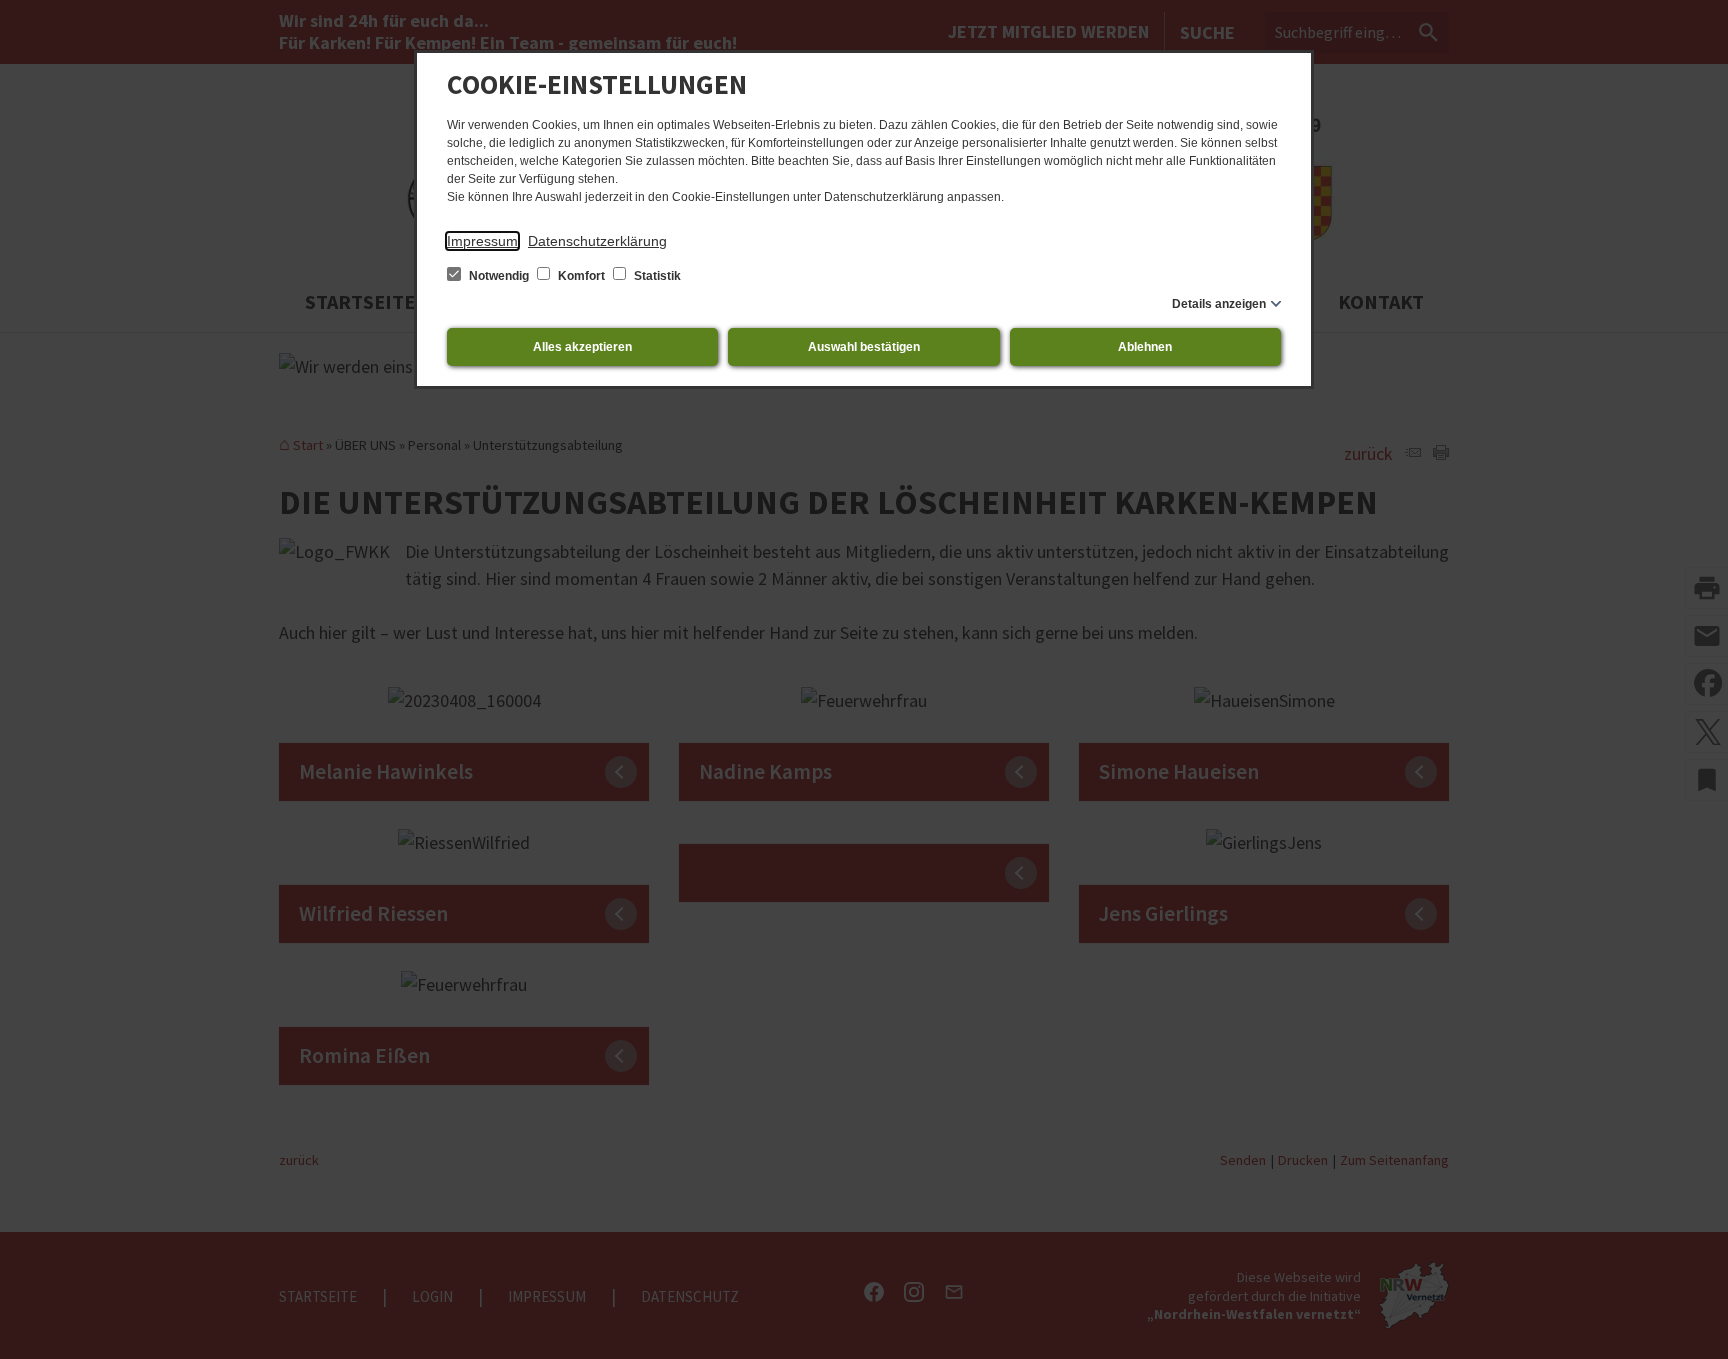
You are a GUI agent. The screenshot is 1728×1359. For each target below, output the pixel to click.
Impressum (482, 241)
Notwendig (499, 276)
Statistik (656, 276)
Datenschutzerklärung (597, 241)
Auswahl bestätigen (864, 347)
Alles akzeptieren (582, 347)
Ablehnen (1145, 347)
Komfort (581, 276)
